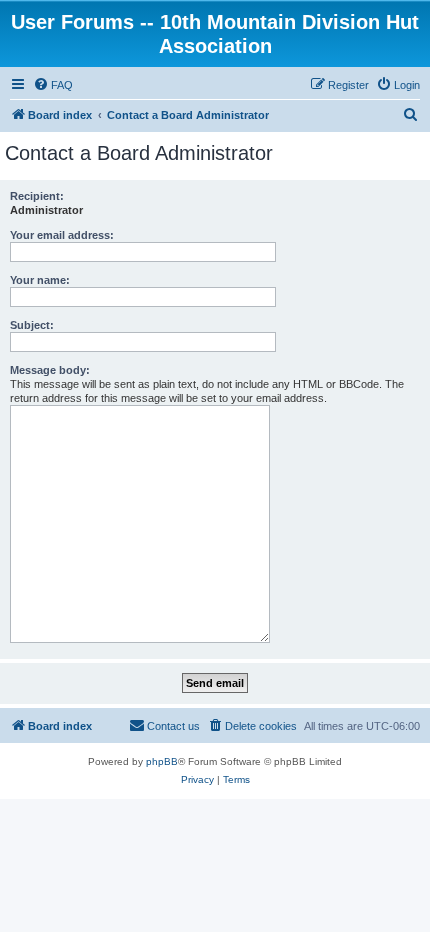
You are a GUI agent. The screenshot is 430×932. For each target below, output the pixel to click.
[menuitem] (53, 85)
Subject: (32, 325)
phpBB (162, 761)
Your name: (40, 280)
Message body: (50, 370)
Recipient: (37, 196)
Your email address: (62, 235)
